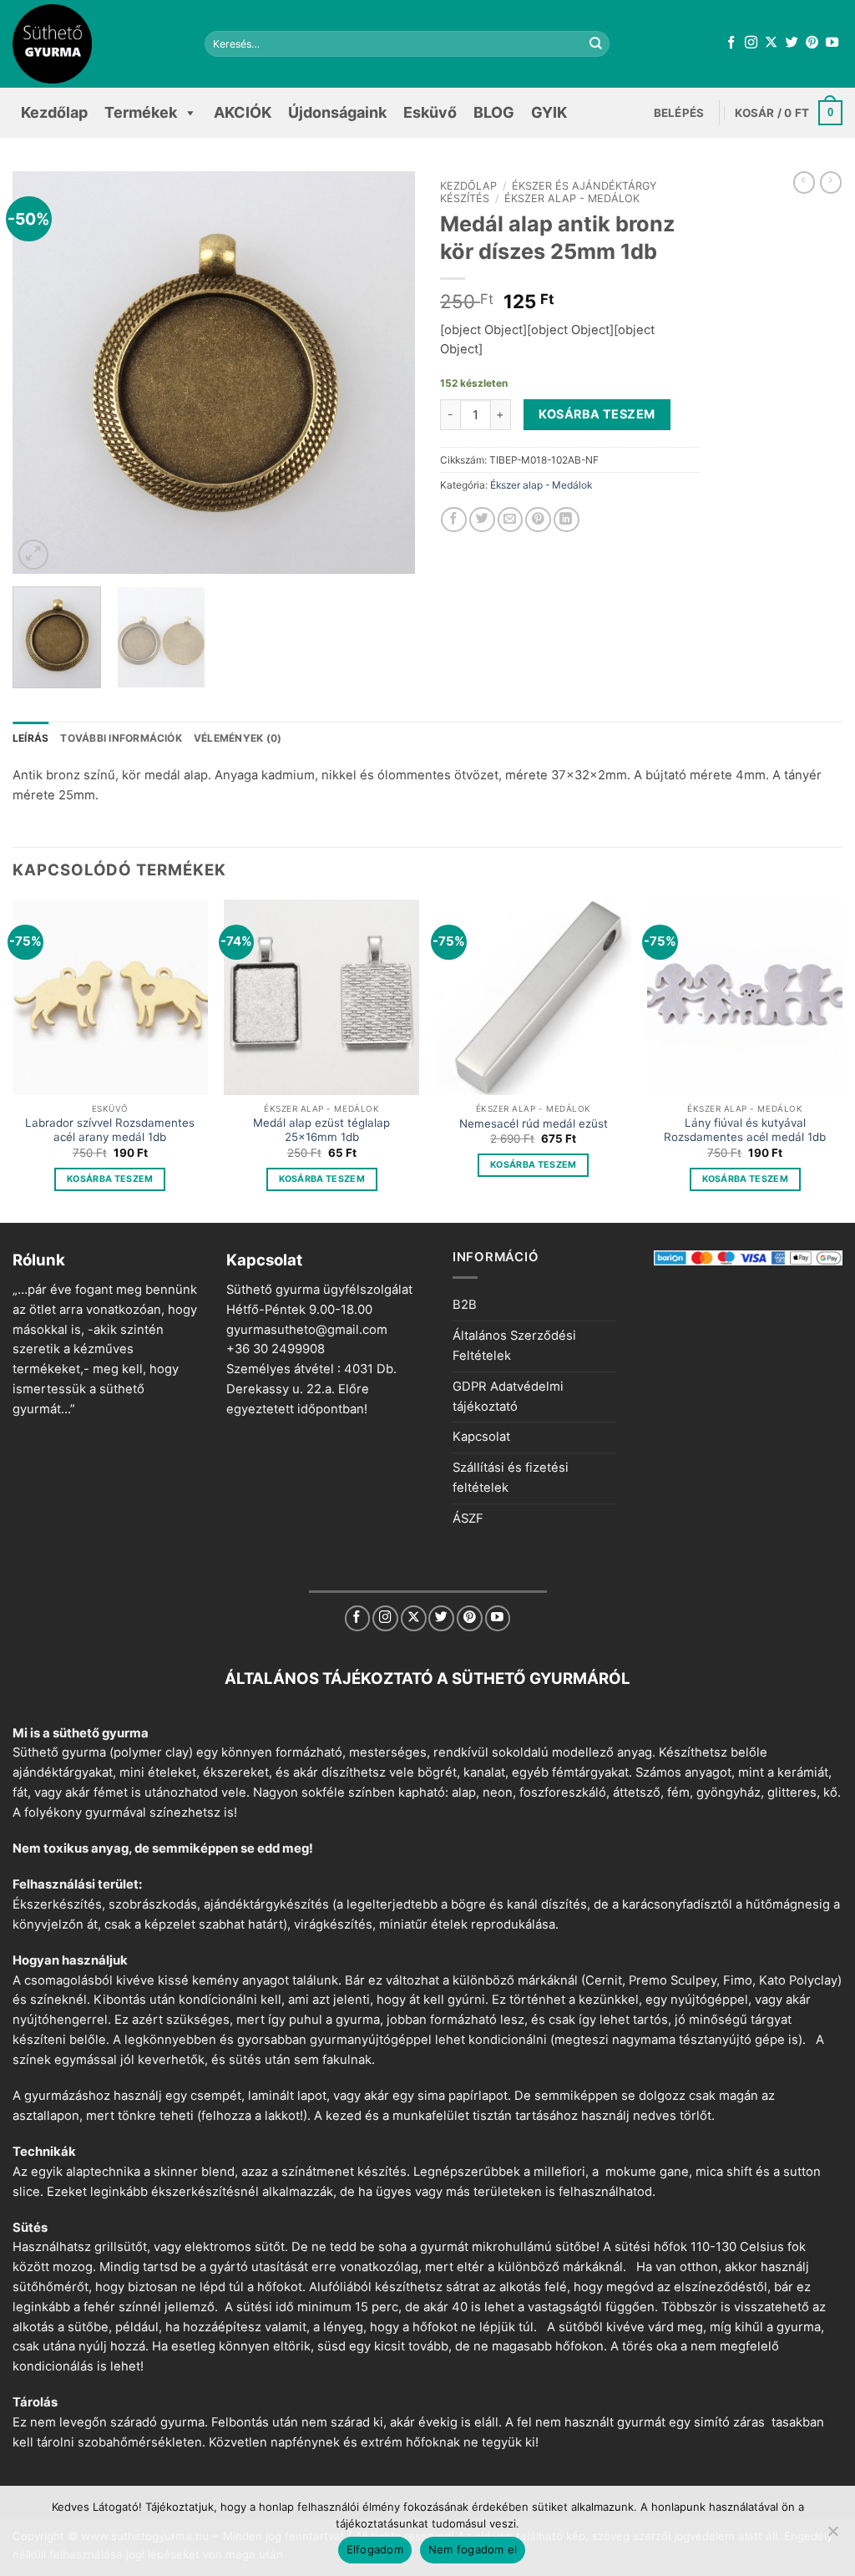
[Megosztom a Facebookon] (454, 520)
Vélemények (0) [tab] (238, 738)
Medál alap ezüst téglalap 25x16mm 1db (321, 1130)
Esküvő (430, 112)
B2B (465, 1305)
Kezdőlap (54, 112)
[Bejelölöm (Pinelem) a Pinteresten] (538, 520)
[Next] (386, 373)
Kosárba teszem (597, 414)
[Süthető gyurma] (96, 44)
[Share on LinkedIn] (567, 520)
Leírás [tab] (30, 738)
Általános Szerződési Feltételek (514, 1346)
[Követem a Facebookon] (731, 43)
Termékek (141, 112)
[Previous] (42, 373)
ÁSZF (468, 1519)
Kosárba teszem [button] (110, 1179)
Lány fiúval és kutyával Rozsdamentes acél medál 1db (745, 1130)
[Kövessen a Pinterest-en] (812, 43)
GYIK (549, 112)
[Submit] (595, 44)
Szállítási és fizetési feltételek (511, 1478)
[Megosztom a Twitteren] (482, 520)
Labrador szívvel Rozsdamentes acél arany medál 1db (110, 1130)
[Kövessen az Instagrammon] (751, 43)
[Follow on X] (771, 43)
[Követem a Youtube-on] (832, 43)
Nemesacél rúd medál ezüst (534, 1123)
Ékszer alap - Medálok (572, 198)
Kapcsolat (481, 1437)
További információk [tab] (121, 738)
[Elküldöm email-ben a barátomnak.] (511, 520)
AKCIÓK (243, 112)
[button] (679, 113)
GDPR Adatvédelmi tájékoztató (508, 1397)
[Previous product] (831, 183)
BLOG (494, 112)
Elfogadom (375, 2549)
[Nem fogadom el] (832, 2536)
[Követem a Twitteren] (792, 43)
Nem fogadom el (473, 2549)
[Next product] (804, 183)
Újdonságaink (337, 112)
